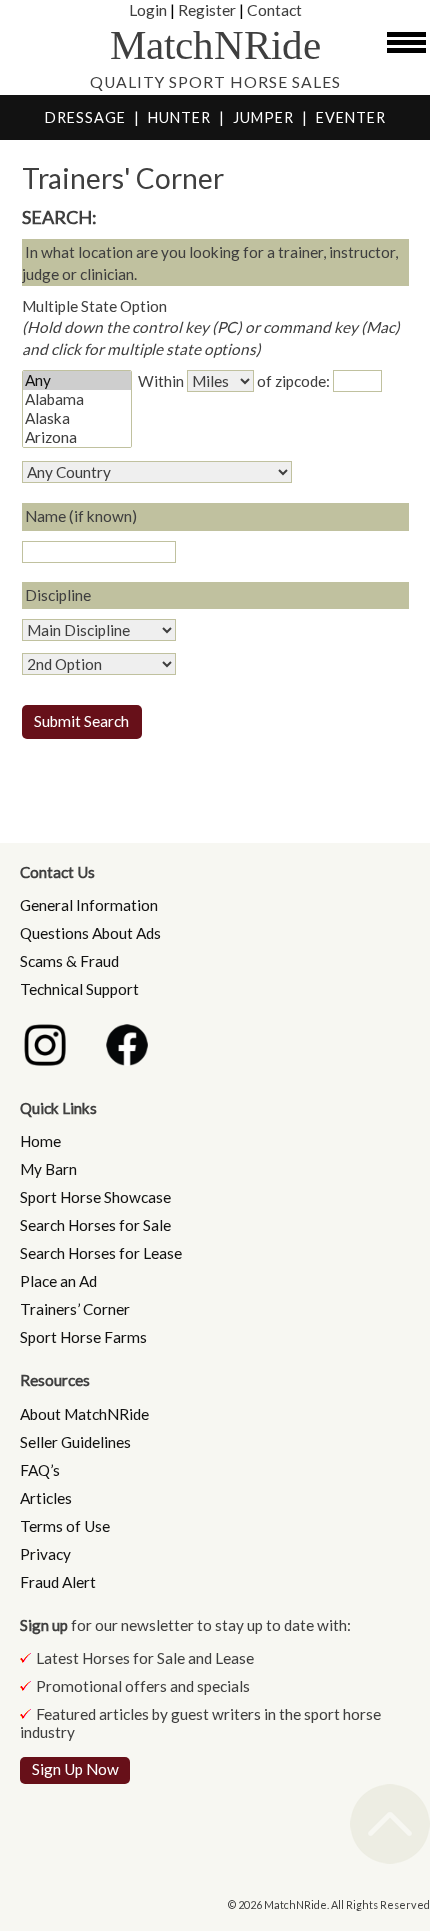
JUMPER (263, 117)
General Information (89, 905)
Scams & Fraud (69, 961)
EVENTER (351, 117)
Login (148, 9)
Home (40, 1141)
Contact (274, 9)
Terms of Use (65, 1526)
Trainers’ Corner (75, 1309)
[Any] (77, 380)
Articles (46, 1498)
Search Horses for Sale (95, 1225)
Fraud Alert (58, 1582)
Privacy (45, 1554)
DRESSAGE (85, 117)
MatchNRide (215, 45)
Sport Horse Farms (83, 1337)
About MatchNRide (84, 1414)
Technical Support (79, 989)
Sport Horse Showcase (95, 1197)
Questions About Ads (90, 933)
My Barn (48, 1169)
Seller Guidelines (75, 1442)
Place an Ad (58, 1281)
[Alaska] (77, 418)
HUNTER (179, 117)
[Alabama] (77, 399)
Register (207, 9)
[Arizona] (77, 437)
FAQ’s (40, 1470)
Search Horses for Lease (101, 1253)
